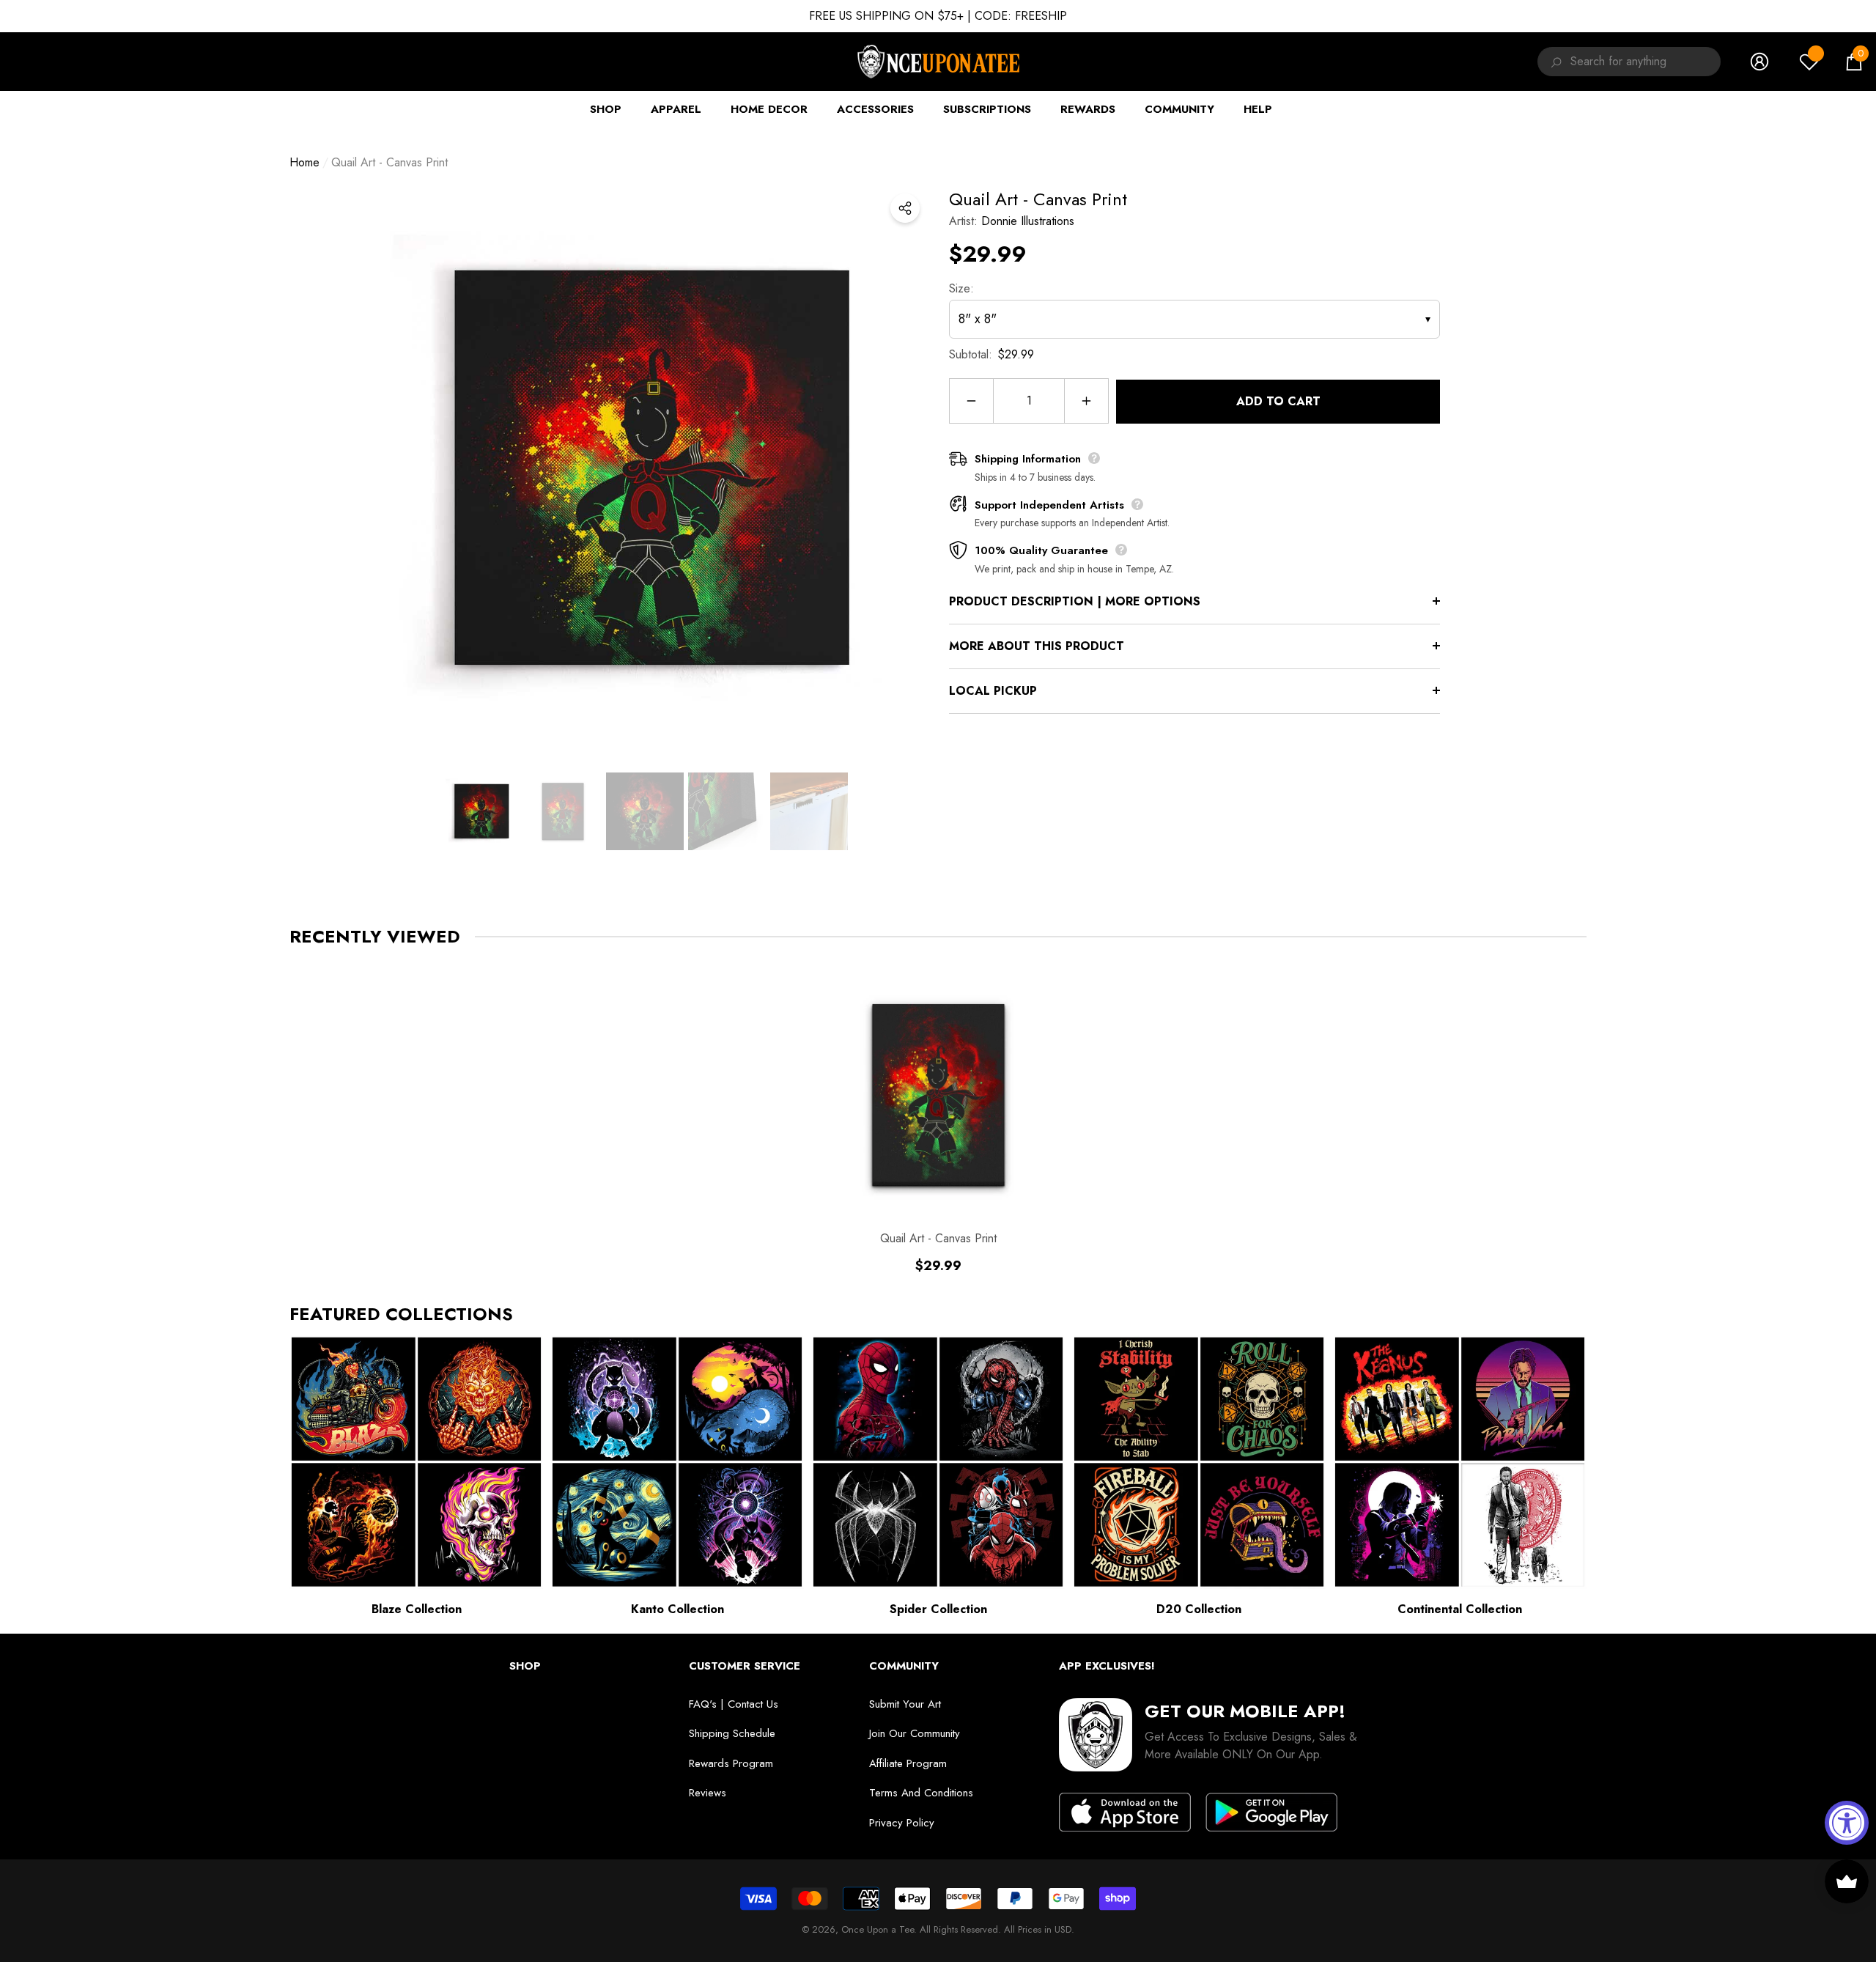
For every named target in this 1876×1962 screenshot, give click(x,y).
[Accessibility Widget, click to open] (1847, 1823)
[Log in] (1759, 62)
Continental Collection (1460, 1609)
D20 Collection (1199, 1609)
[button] (1854, 62)
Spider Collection (938, 1609)
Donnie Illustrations (1028, 221)
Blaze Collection (417, 1609)
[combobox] (1646, 62)
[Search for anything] (1554, 62)
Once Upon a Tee (878, 1929)
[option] (645, 468)
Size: (961, 288)
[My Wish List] (1809, 62)
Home (304, 162)
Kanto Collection (677, 1609)
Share (905, 208)
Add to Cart (1278, 401)
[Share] (905, 208)
